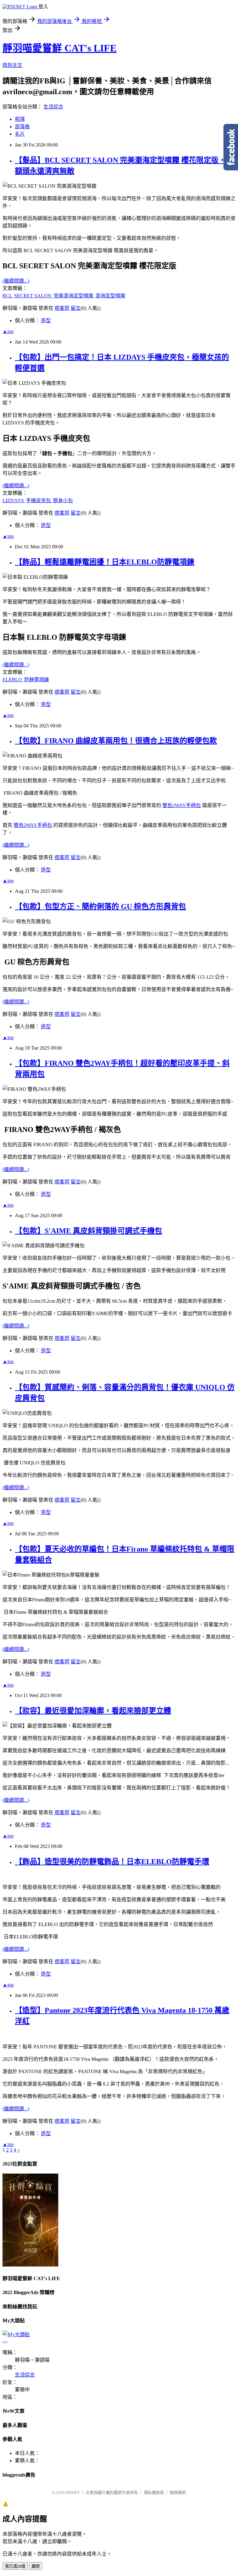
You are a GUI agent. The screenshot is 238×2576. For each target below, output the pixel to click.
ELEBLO (13, 680)
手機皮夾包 (39, 500)
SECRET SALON (33, 296)
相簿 (20, 119)
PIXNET (73, 2493)
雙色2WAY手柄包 (182, 805)
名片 (20, 134)
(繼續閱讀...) (16, 281)
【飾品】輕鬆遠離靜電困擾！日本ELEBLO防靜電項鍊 (105, 562)
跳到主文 (12, 65)
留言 (76, 308)
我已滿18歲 (15, 2566)
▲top (8, 331)
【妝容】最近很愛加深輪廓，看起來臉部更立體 (93, 1711)
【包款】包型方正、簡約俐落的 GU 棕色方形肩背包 (100, 906)
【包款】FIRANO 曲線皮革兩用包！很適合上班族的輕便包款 (116, 741)
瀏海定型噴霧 (110, 296)
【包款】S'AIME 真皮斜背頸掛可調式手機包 (88, 1231)
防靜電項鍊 (37, 680)
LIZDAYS (14, 500)
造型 (46, 320)
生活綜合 (53, 107)
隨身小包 (63, 500)
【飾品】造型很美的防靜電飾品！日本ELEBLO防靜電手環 (112, 1862)
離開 (36, 2566)
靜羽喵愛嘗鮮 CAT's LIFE (59, 48)
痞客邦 (62, 308)
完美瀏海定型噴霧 (74, 296)
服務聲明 (178, 2493)
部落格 (22, 127)
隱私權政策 (154, 2493)
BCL (8, 296)
